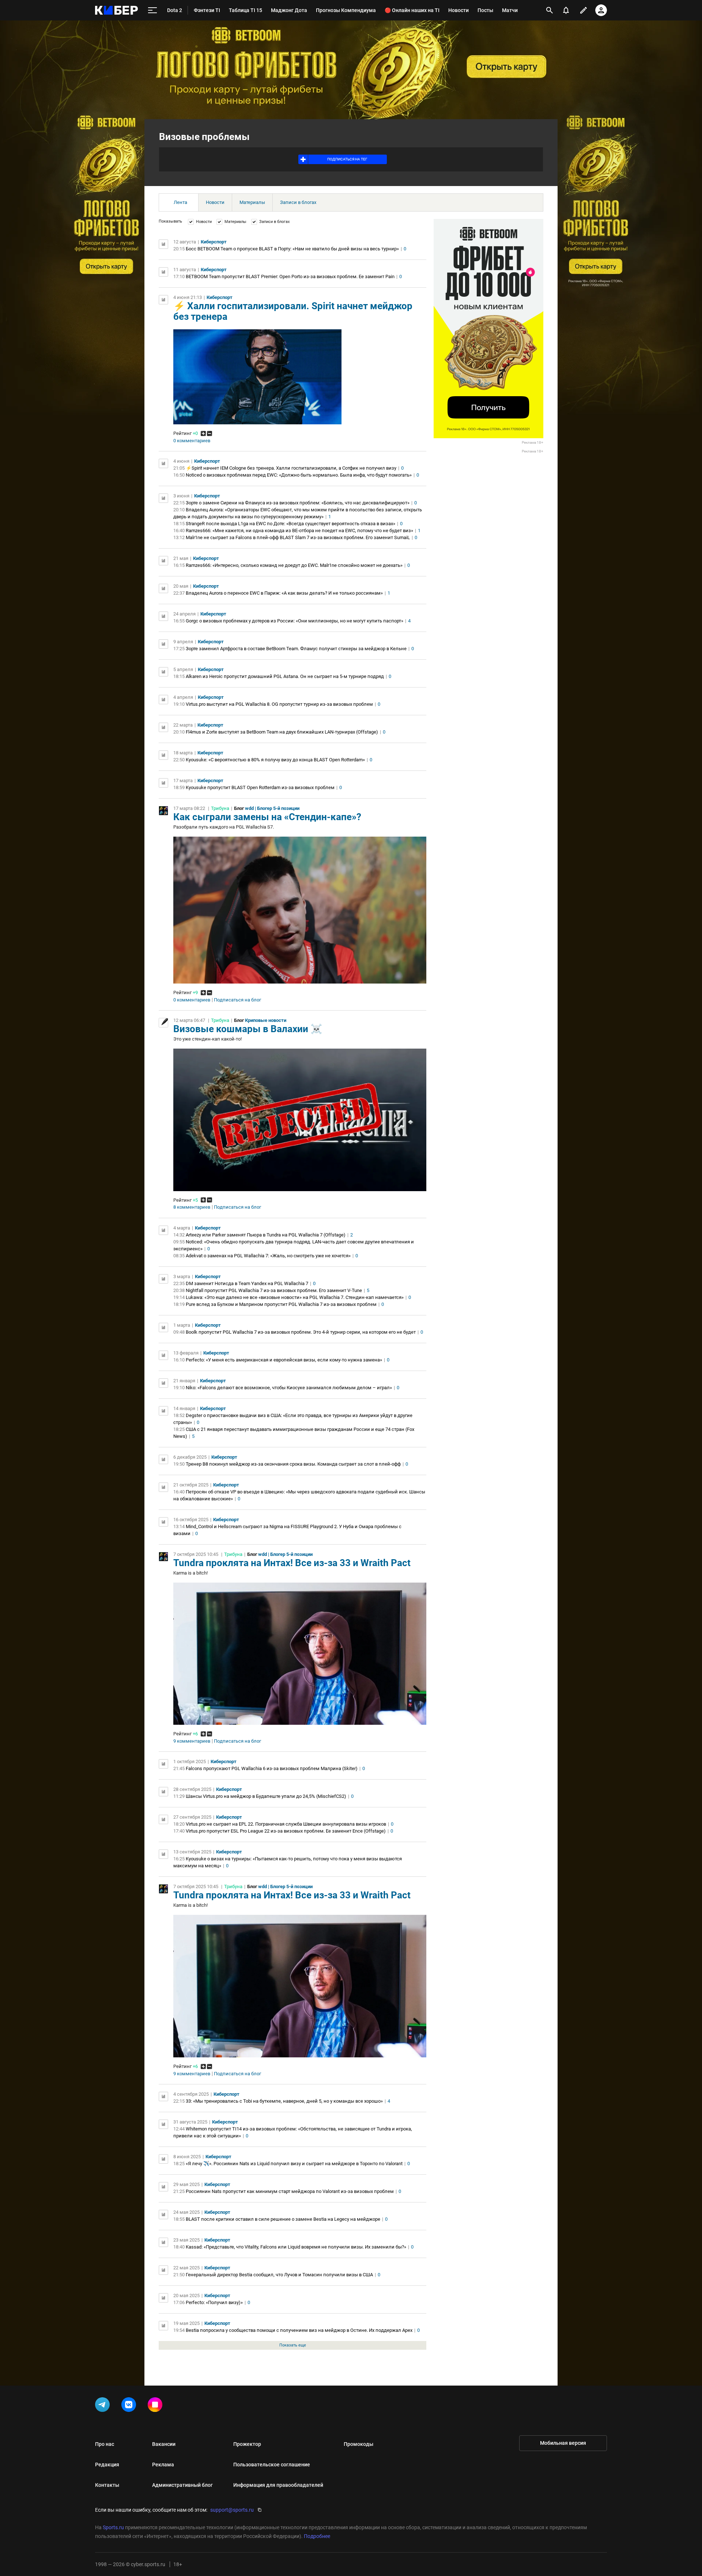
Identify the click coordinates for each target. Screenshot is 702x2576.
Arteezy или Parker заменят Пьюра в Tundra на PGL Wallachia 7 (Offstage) (266, 1235)
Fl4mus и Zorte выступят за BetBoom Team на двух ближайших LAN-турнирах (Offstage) (282, 732)
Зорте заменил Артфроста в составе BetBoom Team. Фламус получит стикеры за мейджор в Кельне (296, 649)
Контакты (107, 2485)
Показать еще (293, 2345)
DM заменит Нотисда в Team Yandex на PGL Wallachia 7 (247, 1283)
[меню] (152, 10)
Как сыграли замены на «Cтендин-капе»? (267, 817)
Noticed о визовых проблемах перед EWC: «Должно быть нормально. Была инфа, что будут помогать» (299, 475)
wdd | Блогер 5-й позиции (272, 808)
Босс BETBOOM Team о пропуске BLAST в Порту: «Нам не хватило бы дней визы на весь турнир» (292, 249)
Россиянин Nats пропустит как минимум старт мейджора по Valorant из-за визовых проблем (290, 2191)
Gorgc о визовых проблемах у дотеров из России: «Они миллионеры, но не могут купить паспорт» (295, 621)
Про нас (105, 2444)
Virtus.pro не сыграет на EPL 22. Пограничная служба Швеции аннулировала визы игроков (286, 1824)
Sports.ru (113, 2527)
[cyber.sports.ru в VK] (130, 2406)
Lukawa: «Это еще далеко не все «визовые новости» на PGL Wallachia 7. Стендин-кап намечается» (295, 1297)
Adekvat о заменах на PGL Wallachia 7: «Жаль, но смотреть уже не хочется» (268, 1256)
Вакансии (164, 2444)
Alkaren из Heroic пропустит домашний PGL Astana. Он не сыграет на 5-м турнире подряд (285, 676)
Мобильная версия (563, 2443)
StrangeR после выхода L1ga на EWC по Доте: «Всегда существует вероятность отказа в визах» (290, 524)
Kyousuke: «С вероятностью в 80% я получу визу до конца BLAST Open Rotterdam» (275, 760)
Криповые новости (266, 1020)
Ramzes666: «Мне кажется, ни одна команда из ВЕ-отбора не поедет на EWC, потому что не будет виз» (299, 531)
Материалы (252, 202)
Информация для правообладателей (278, 2485)
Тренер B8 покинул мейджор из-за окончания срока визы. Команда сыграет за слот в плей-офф (293, 1464)
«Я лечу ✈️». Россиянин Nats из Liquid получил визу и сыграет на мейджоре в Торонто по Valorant (294, 2164)
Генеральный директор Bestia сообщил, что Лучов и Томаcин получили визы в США (279, 2275)
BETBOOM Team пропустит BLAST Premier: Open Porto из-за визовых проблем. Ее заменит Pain (290, 276)
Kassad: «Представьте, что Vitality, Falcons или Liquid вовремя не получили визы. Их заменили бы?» (296, 2247)
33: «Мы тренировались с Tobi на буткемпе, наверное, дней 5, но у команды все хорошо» (284, 2101)
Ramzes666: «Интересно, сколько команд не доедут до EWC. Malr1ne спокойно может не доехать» (294, 565)
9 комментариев (192, 1741)
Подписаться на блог (237, 1000)
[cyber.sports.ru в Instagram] (156, 2406)
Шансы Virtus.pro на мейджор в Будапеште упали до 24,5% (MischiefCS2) (266, 1796)
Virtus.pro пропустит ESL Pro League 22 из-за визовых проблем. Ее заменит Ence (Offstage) (286, 1831)
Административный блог (182, 2485)
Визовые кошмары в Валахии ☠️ (248, 1029)
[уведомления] (566, 10)
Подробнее (317, 2536)
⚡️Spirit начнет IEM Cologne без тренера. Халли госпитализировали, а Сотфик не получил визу (291, 468)
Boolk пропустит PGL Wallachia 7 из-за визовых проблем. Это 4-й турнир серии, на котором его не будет (301, 1332)
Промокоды (358, 2444)
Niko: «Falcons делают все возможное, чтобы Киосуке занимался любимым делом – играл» (289, 1388)
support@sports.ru (232, 2510)
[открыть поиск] (550, 10)
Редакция (107, 2465)
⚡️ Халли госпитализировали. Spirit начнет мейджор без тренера (293, 311)
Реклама (163, 2465)
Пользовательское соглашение (272, 2465)
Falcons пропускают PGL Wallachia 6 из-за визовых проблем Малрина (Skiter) (272, 1768)
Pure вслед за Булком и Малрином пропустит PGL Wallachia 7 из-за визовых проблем (281, 1304)
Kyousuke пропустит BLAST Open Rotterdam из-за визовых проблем (260, 787)
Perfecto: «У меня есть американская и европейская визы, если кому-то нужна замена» (284, 1360)
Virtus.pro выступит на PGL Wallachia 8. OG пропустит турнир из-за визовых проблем (279, 704)
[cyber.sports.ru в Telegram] (104, 2406)
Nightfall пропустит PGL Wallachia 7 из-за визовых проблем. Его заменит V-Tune (274, 1290)
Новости (215, 202)
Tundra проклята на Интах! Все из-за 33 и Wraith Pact (292, 1563)
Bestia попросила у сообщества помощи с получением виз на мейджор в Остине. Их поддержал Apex (299, 2330)
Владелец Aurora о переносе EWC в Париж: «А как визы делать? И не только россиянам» (284, 593)
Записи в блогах (298, 202)
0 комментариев (192, 441)
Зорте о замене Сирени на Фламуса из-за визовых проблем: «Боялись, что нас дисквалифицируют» (298, 503)
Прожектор (247, 2444)
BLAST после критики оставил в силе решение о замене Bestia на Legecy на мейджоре (283, 2219)
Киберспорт (214, 242)
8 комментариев (192, 1207)
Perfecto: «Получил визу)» (214, 2302)
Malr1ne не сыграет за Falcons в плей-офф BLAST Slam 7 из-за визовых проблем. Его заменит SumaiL (298, 537)
